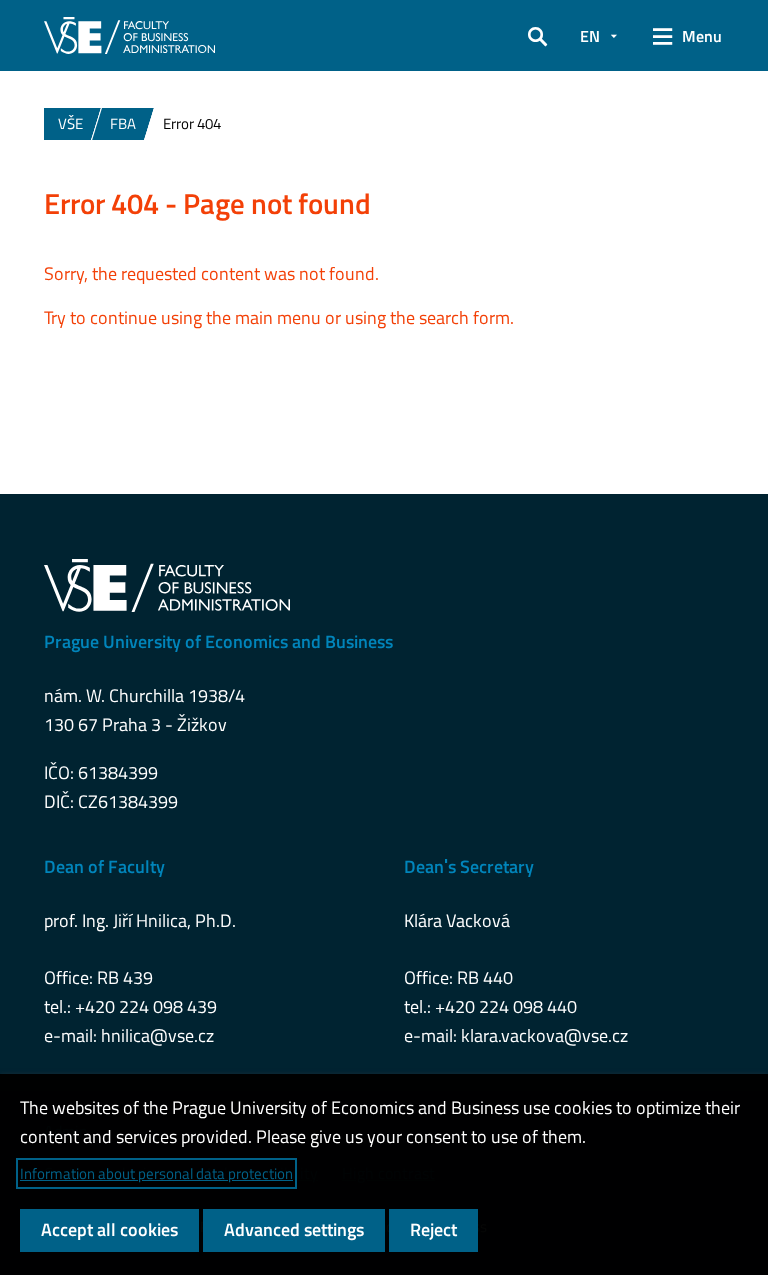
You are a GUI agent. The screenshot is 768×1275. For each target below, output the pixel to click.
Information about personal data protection (156, 1173)
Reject (433, 1229)
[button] (537, 36)
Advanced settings (294, 1229)
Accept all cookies (109, 1229)
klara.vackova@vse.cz (544, 1035)
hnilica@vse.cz (157, 1035)
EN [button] (590, 36)
